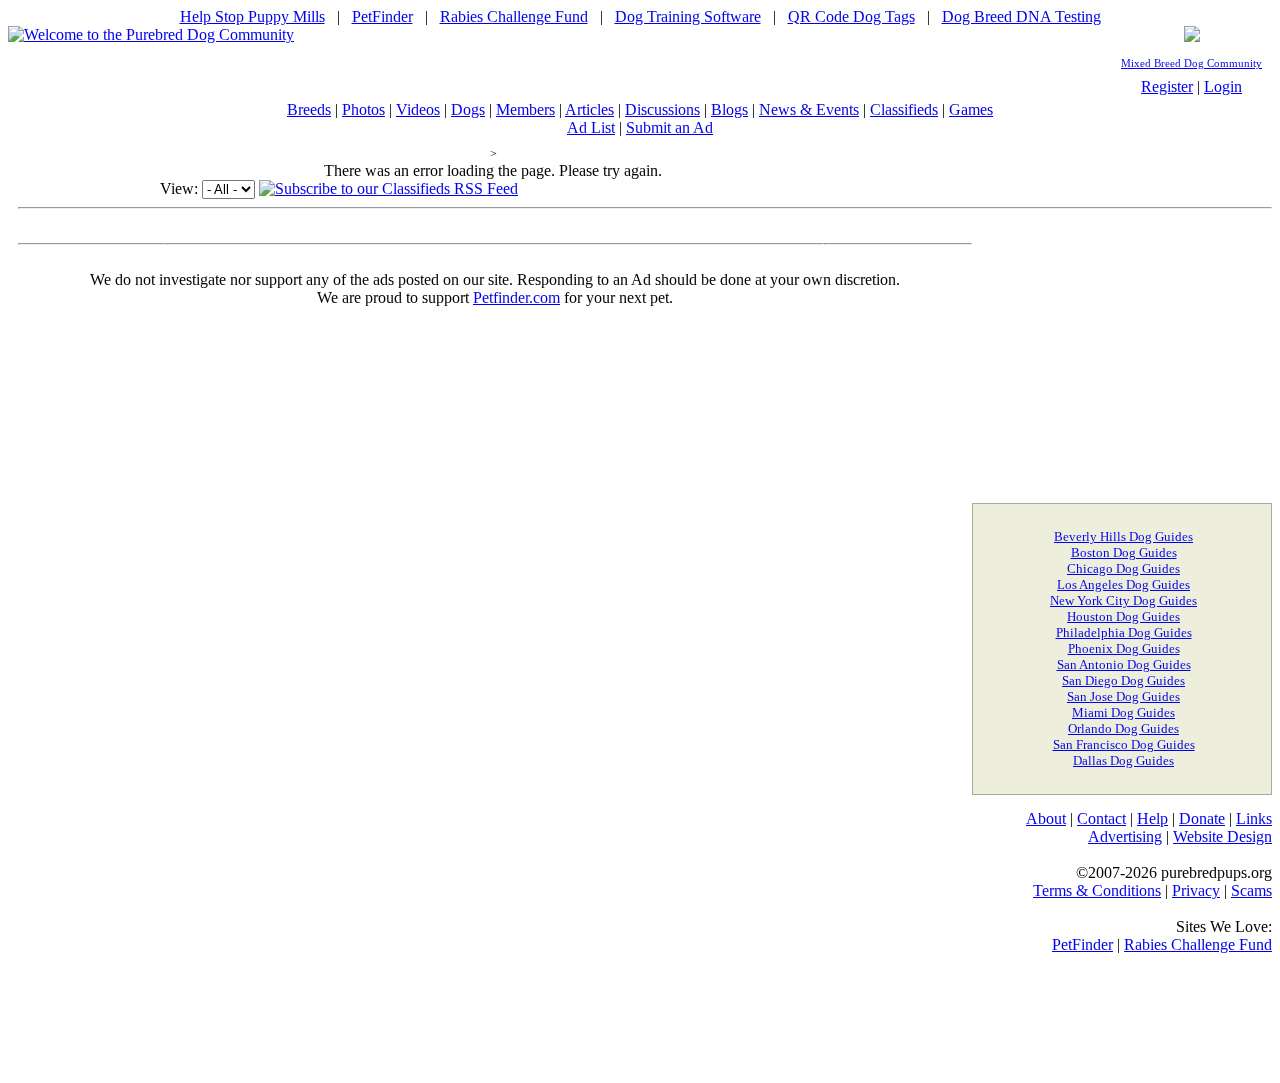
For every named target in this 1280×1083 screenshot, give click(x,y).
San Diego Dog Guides (1123, 680)
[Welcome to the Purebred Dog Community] (151, 34)
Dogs (468, 109)
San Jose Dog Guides (1123, 696)
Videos (418, 109)
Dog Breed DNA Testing (1021, 16)
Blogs (729, 109)
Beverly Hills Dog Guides (1123, 536)
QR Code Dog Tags (851, 16)
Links (1254, 818)
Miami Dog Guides (1123, 712)
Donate (1202, 818)
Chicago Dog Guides (1123, 568)
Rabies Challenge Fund (514, 16)
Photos (363, 109)
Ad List (591, 127)
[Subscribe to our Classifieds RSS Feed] (388, 188)
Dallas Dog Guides (1123, 760)
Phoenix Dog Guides (1124, 648)
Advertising (1125, 836)
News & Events (809, 109)
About (1046, 818)
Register (1167, 86)
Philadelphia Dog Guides (1124, 632)
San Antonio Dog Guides (1124, 664)
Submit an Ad (669, 127)
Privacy (1196, 890)
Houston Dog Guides (1123, 616)
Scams (1251, 890)
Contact (1101, 818)
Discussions (662, 109)
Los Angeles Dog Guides (1123, 584)
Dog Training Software (688, 16)
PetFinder (382, 16)
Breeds (309, 109)
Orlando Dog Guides (1123, 728)
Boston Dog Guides (1124, 552)
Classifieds (904, 109)
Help (1152, 818)
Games (971, 109)
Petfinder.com (516, 297)
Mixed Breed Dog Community (1191, 63)
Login (1223, 86)
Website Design (1222, 836)
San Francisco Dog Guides (1124, 744)
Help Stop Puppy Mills (252, 16)
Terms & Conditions (1097, 890)
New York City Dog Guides (1123, 600)
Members (525, 109)
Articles (589, 109)
